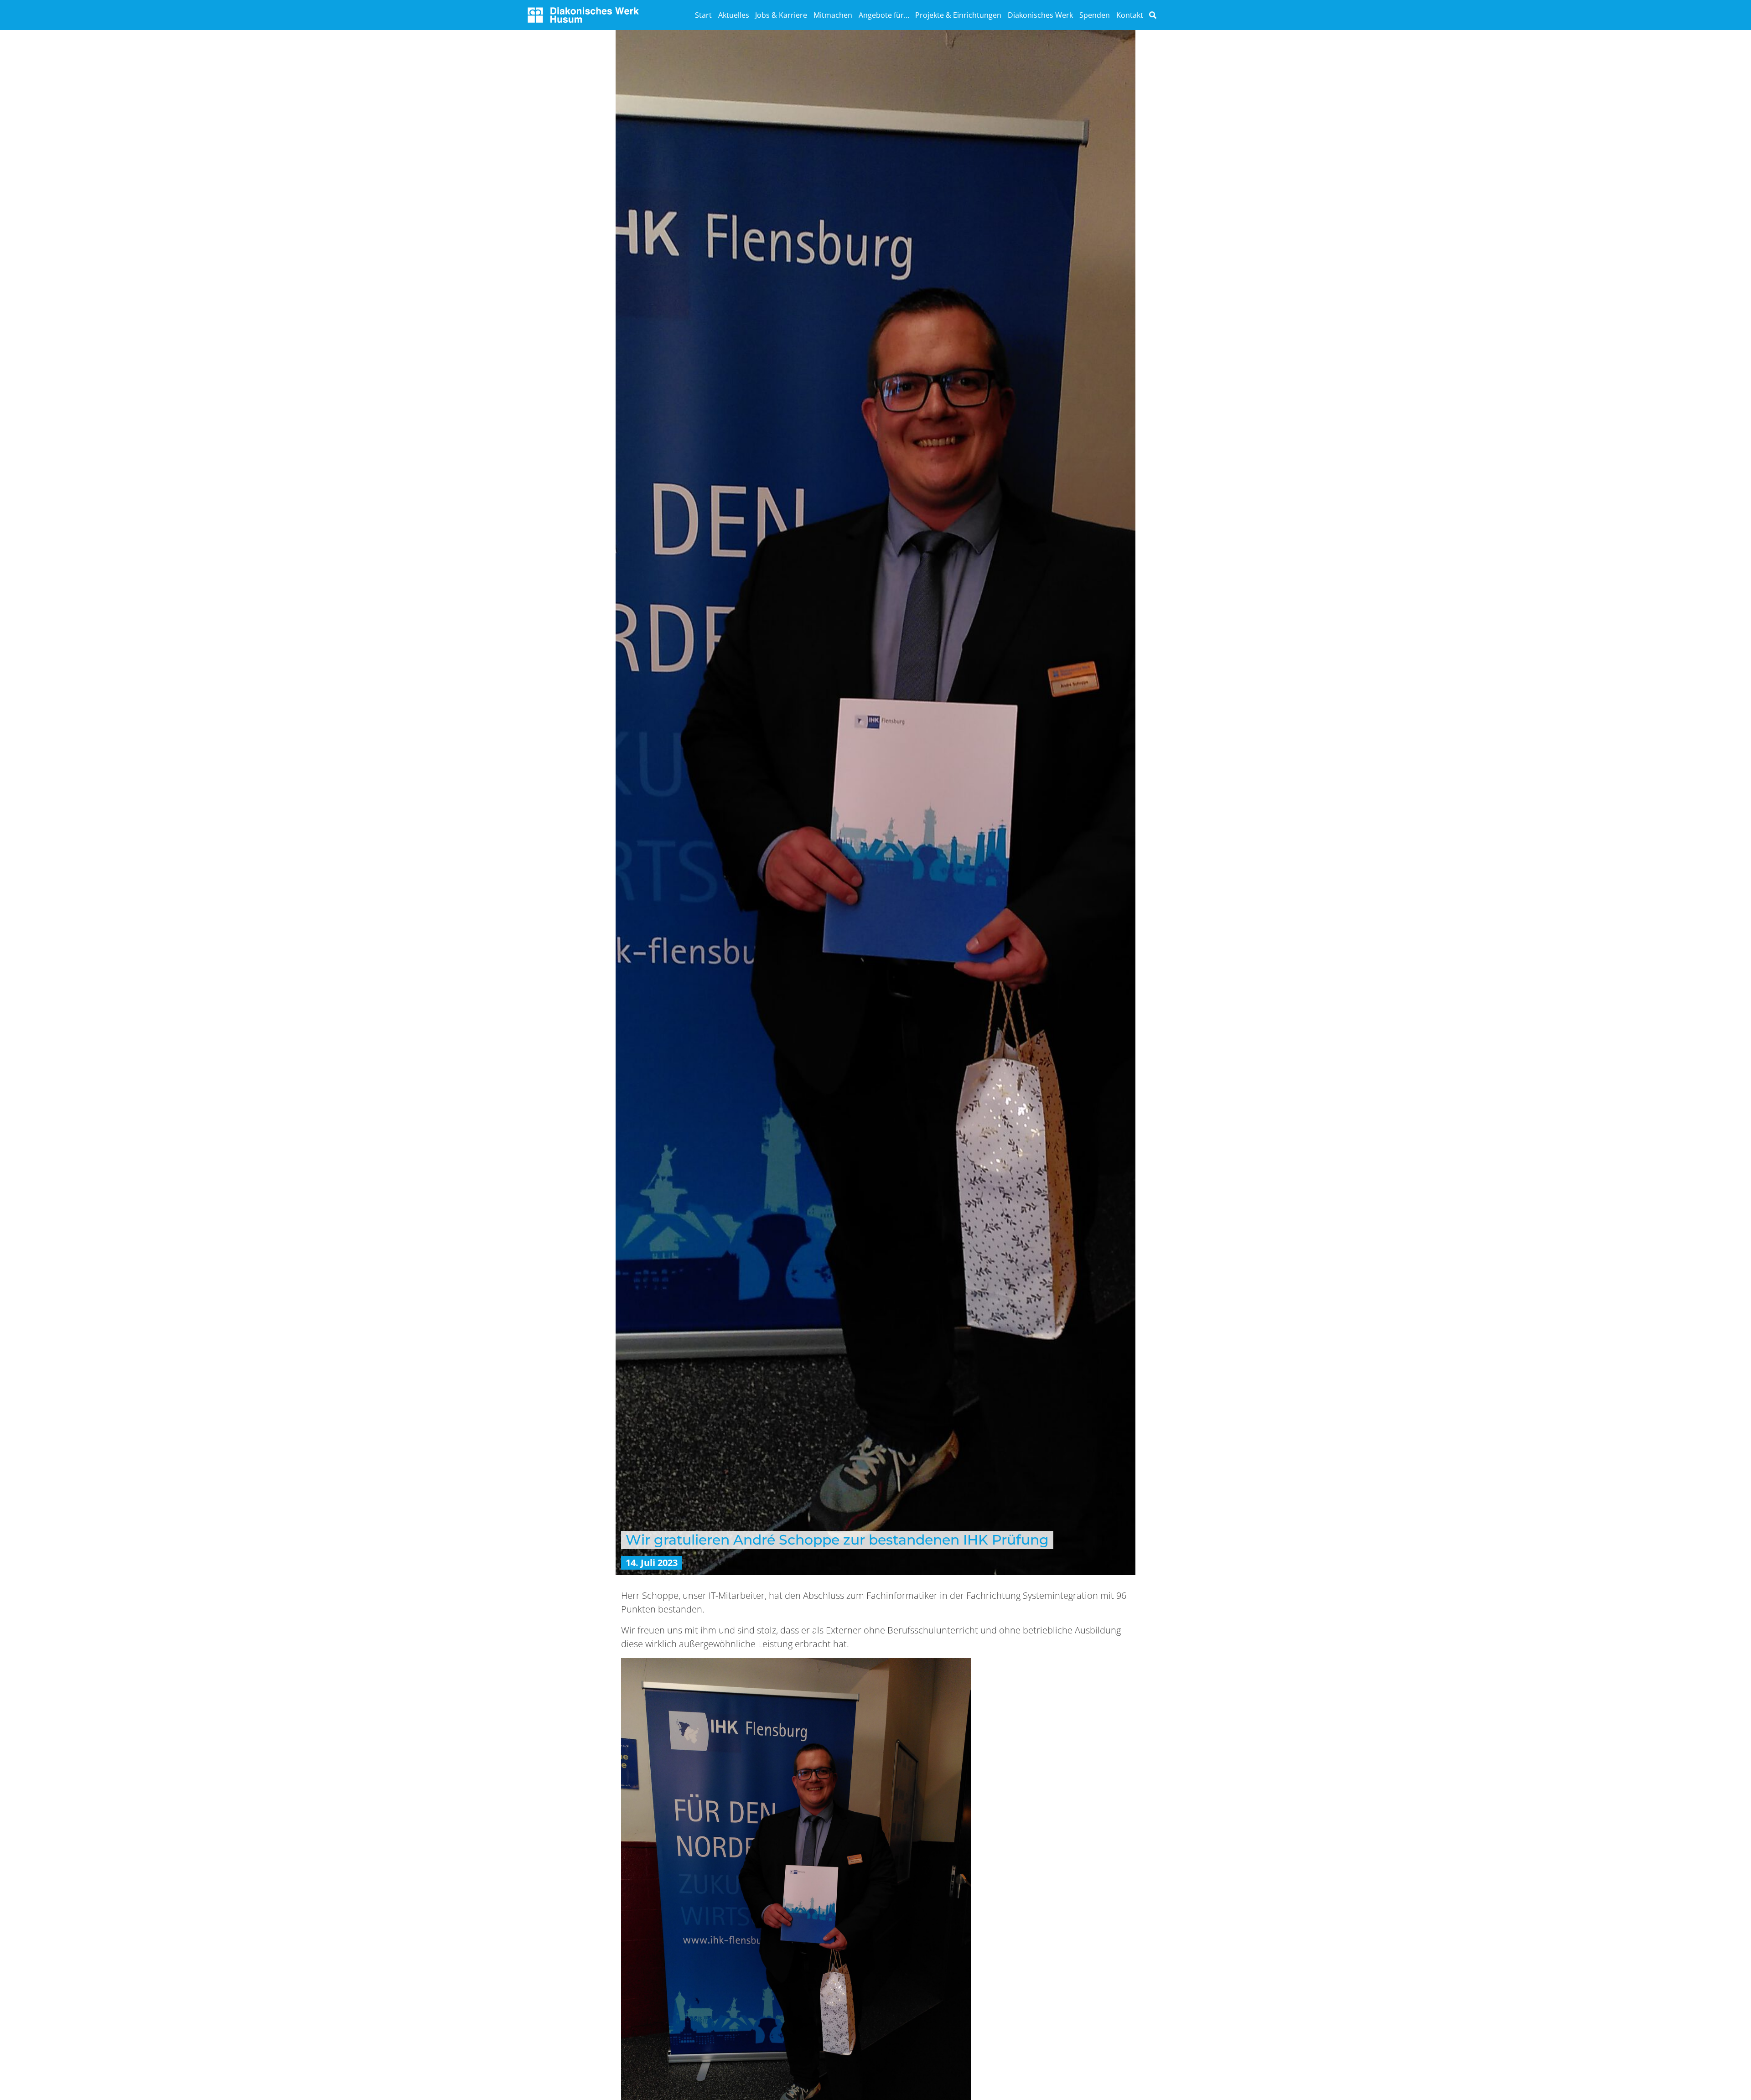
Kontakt (1130, 15)
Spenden (1095, 15)
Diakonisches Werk (1040, 15)
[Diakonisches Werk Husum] (583, 14)
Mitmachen (833, 15)
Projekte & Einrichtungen (958, 15)
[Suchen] (1153, 15)
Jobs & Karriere (781, 15)
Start (703, 15)
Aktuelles (734, 15)
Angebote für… (884, 15)
